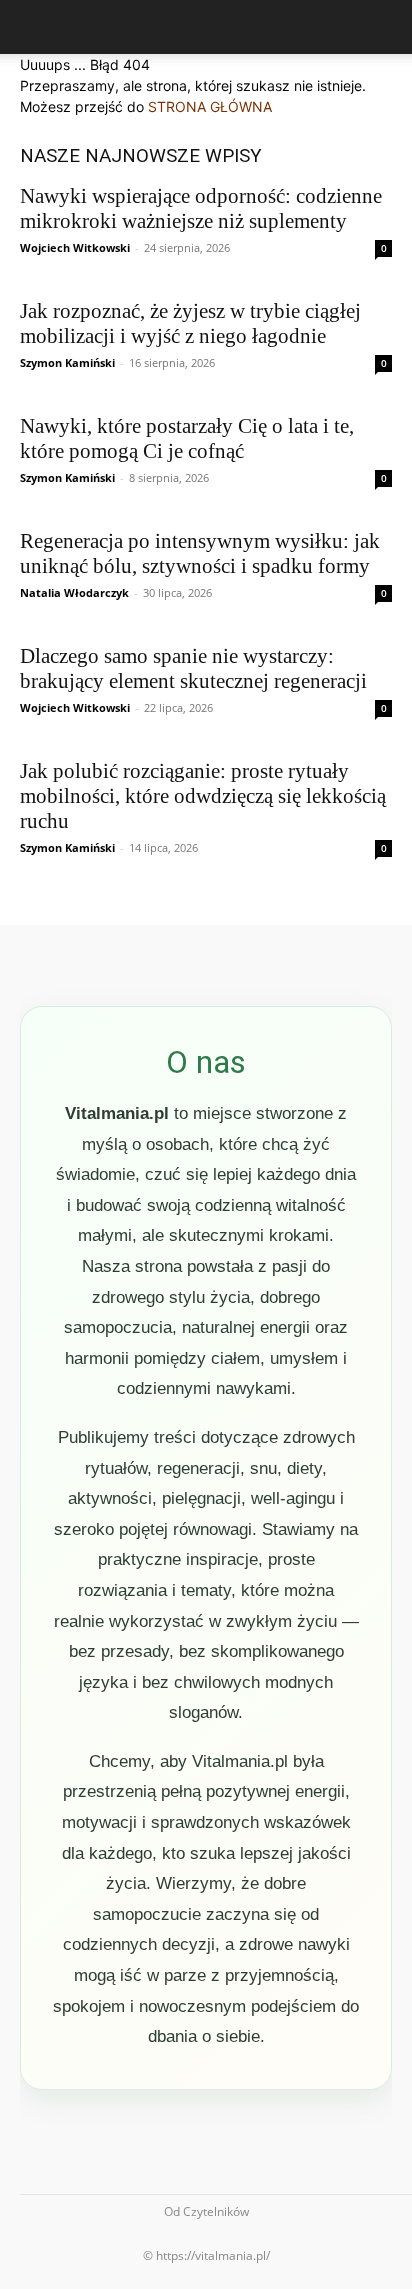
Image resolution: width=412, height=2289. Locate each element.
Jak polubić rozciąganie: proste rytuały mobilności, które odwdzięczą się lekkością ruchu (203, 796)
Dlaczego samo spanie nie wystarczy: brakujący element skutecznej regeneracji (193, 668)
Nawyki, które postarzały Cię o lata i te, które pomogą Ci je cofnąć (187, 438)
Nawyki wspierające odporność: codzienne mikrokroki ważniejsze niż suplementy (201, 208)
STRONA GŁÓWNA (210, 106)
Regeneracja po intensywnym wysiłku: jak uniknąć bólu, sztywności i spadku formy (200, 553)
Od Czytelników (206, 2211)
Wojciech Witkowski (75, 247)
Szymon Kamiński (67, 362)
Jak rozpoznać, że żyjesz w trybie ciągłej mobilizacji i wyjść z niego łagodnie (190, 323)
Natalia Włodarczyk (74, 592)
